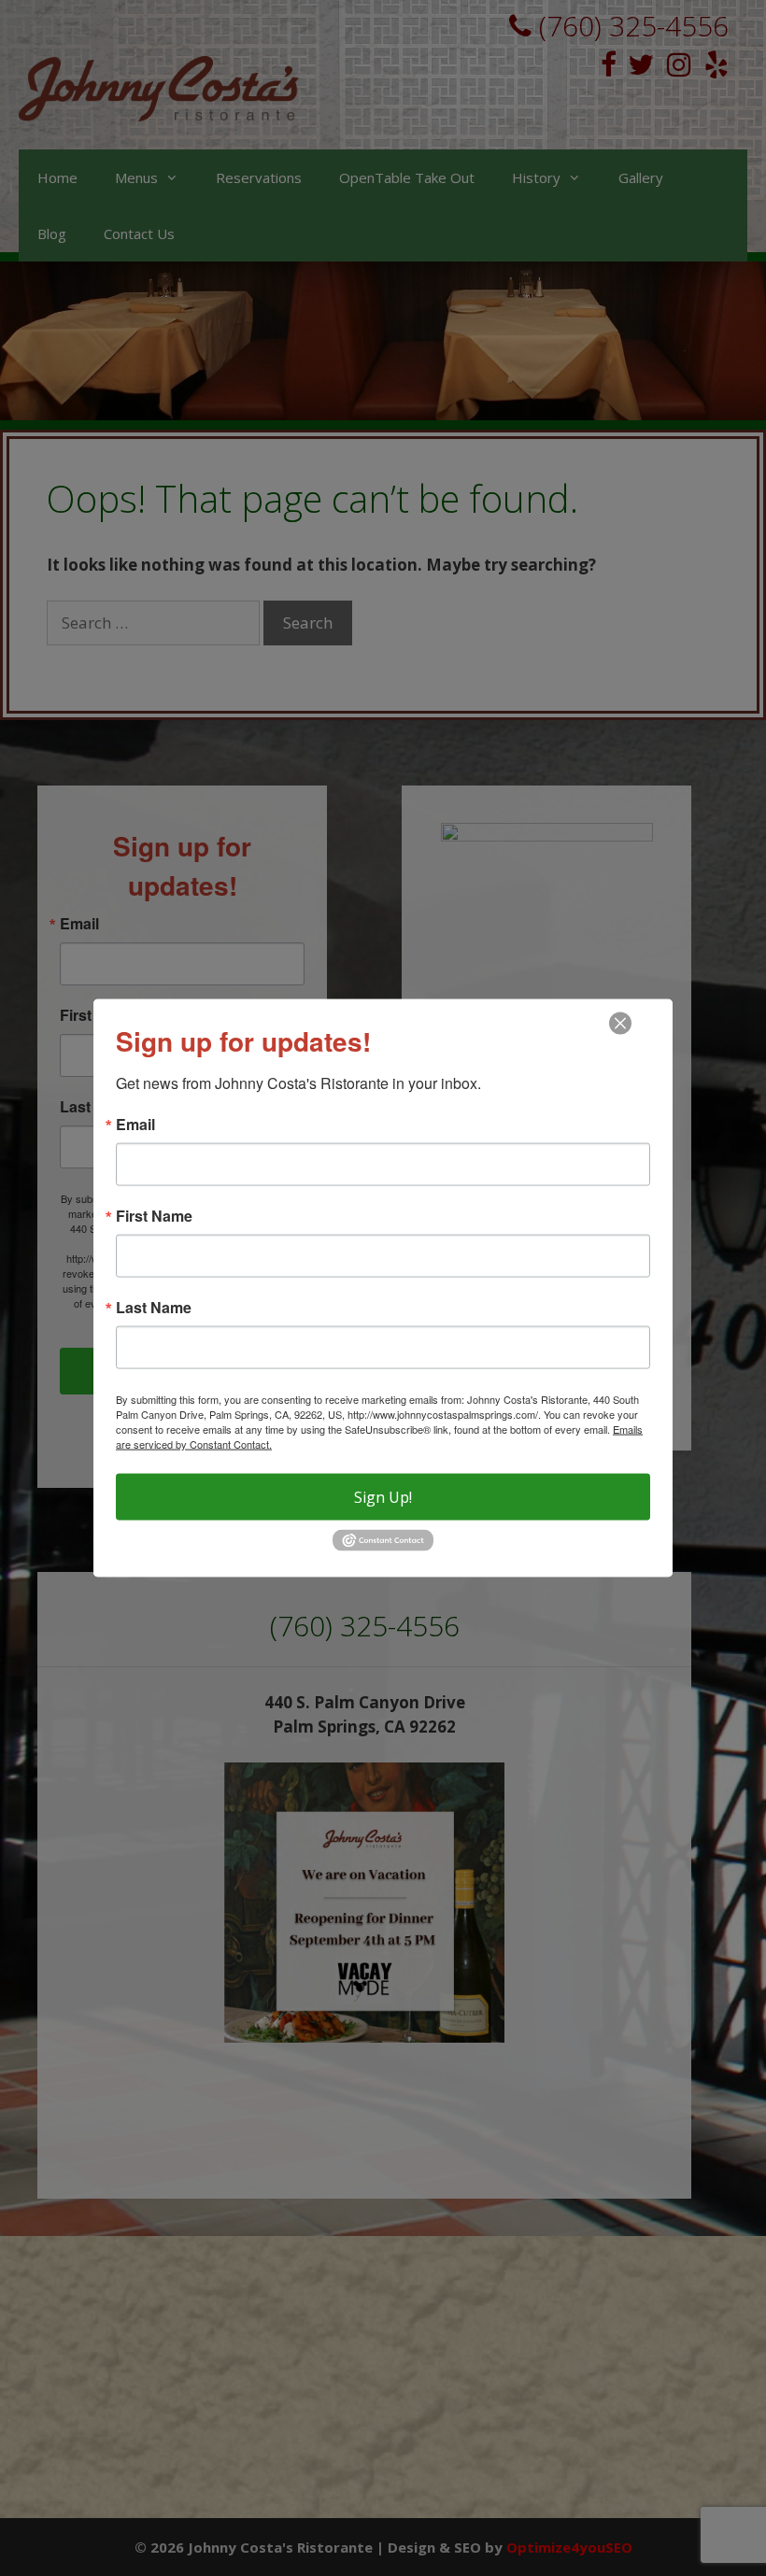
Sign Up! (383, 1497)
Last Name (154, 1308)
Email (135, 1125)
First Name (154, 1216)
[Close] (620, 1024)
